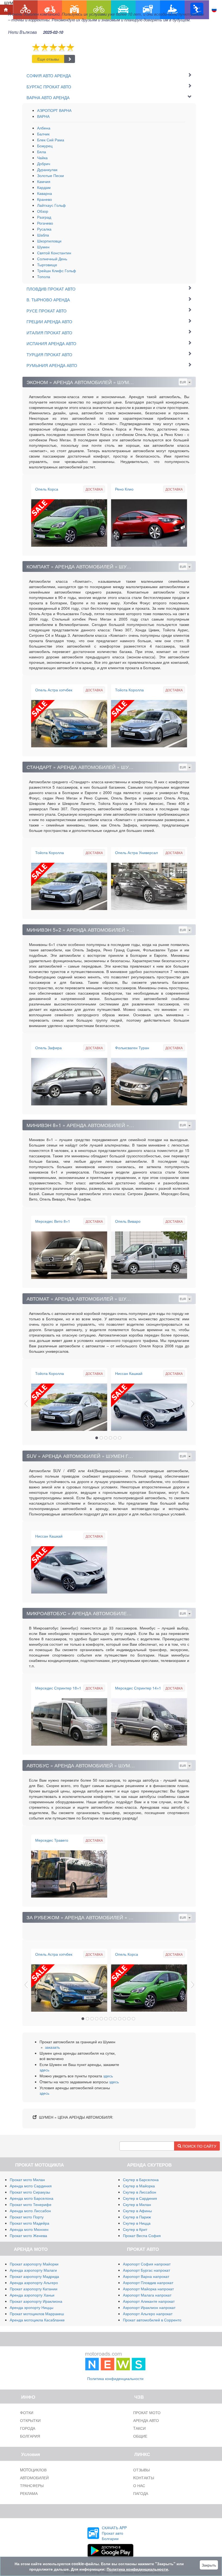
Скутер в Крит (135, 2229)
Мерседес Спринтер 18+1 (58, 1688)
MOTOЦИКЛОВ (33, 2470)
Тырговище (47, 265)
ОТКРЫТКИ (30, 2420)
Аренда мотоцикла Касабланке (37, 2320)
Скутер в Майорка (139, 2186)
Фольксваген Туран (132, 1048)
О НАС (139, 2485)
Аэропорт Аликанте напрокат (149, 2301)
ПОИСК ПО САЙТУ (199, 2146)
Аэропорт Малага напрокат (147, 2295)
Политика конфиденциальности (115, 2378)
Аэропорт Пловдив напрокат (148, 2282)
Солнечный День (52, 259)
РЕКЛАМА (29, 2493)
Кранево (45, 199)
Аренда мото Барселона (32, 2198)
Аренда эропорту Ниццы (32, 2307)
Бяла (42, 152)
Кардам (44, 187)
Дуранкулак (47, 169)
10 (124, 2019)
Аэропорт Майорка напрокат (148, 2289)
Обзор (43, 211)
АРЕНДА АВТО (146, 2420)
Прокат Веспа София (142, 2235)
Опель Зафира (48, 1048)
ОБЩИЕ (140, 2436)
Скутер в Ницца (137, 2223)
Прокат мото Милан (27, 2180)
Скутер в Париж (137, 2217)
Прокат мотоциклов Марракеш (37, 2314)
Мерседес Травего (52, 1840)
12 (133, 2019)
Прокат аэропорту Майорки (34, 2264)
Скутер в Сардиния (140, 2198)
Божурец (45, 146)
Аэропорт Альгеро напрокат (148, 2314)
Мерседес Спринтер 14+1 (138, 1688)
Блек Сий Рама (51, 140)
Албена (44, 128)
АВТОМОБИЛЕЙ (34, 2478)
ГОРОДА (28, 2428)
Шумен (43, 247)
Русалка (44, 229)
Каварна (45, 193)
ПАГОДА (141, 2493)
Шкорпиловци (49, 241)
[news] (115, 2360)
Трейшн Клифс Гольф (57, 271)
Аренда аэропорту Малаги (33, 2270)
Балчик (43, 134)
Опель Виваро (128, 1221)
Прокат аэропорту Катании (34, 2289)
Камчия (44, 181)
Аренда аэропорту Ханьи (32, 2295)
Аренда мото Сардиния (31, 2186)
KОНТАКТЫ (144, 2478)
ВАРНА (43, 116)
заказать (52, 2047)
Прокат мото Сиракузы (30, 2192)
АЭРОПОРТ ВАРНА (54, 110)
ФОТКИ (27, 2412)
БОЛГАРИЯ (30, 2436)
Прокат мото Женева (28, 2235)
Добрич (44, 164)
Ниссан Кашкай (129, 1373)
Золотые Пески (50, 175)
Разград (44, 217)
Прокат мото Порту (27, 2217)
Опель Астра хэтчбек (54, 690)
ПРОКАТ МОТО (147, 2412)
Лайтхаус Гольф (51, 205)
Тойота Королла (129, 690)
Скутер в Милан (137, 2204)
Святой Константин (54, 253)
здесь (44, 2070)
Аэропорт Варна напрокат (146, 2276)
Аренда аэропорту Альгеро (34, 2282)
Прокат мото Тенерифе (31, 2204)
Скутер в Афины (137, 2211)
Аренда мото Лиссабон (30, 2211)
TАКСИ (139, 2428)
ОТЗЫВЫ (141, 2470)
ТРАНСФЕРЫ (32, 2485)
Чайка (42, 158)
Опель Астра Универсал (136, 852)
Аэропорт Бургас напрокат (146, 2270)
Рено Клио (124, 489)
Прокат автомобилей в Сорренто (152, 2320)
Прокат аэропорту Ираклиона (36, 2301)
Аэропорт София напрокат (147, 2264)
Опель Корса (47, 489)
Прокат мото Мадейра (30, 2223)
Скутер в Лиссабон (140, 2192)
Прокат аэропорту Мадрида (34, 2276)
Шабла (43, 235)
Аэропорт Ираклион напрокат (149, 2307)
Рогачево (45, 223)
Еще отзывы (48, 59)
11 (129, 2019)
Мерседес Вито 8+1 (53, 1221)
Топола (44, 276)
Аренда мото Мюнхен (29, 2229)
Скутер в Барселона (141, 2180)
